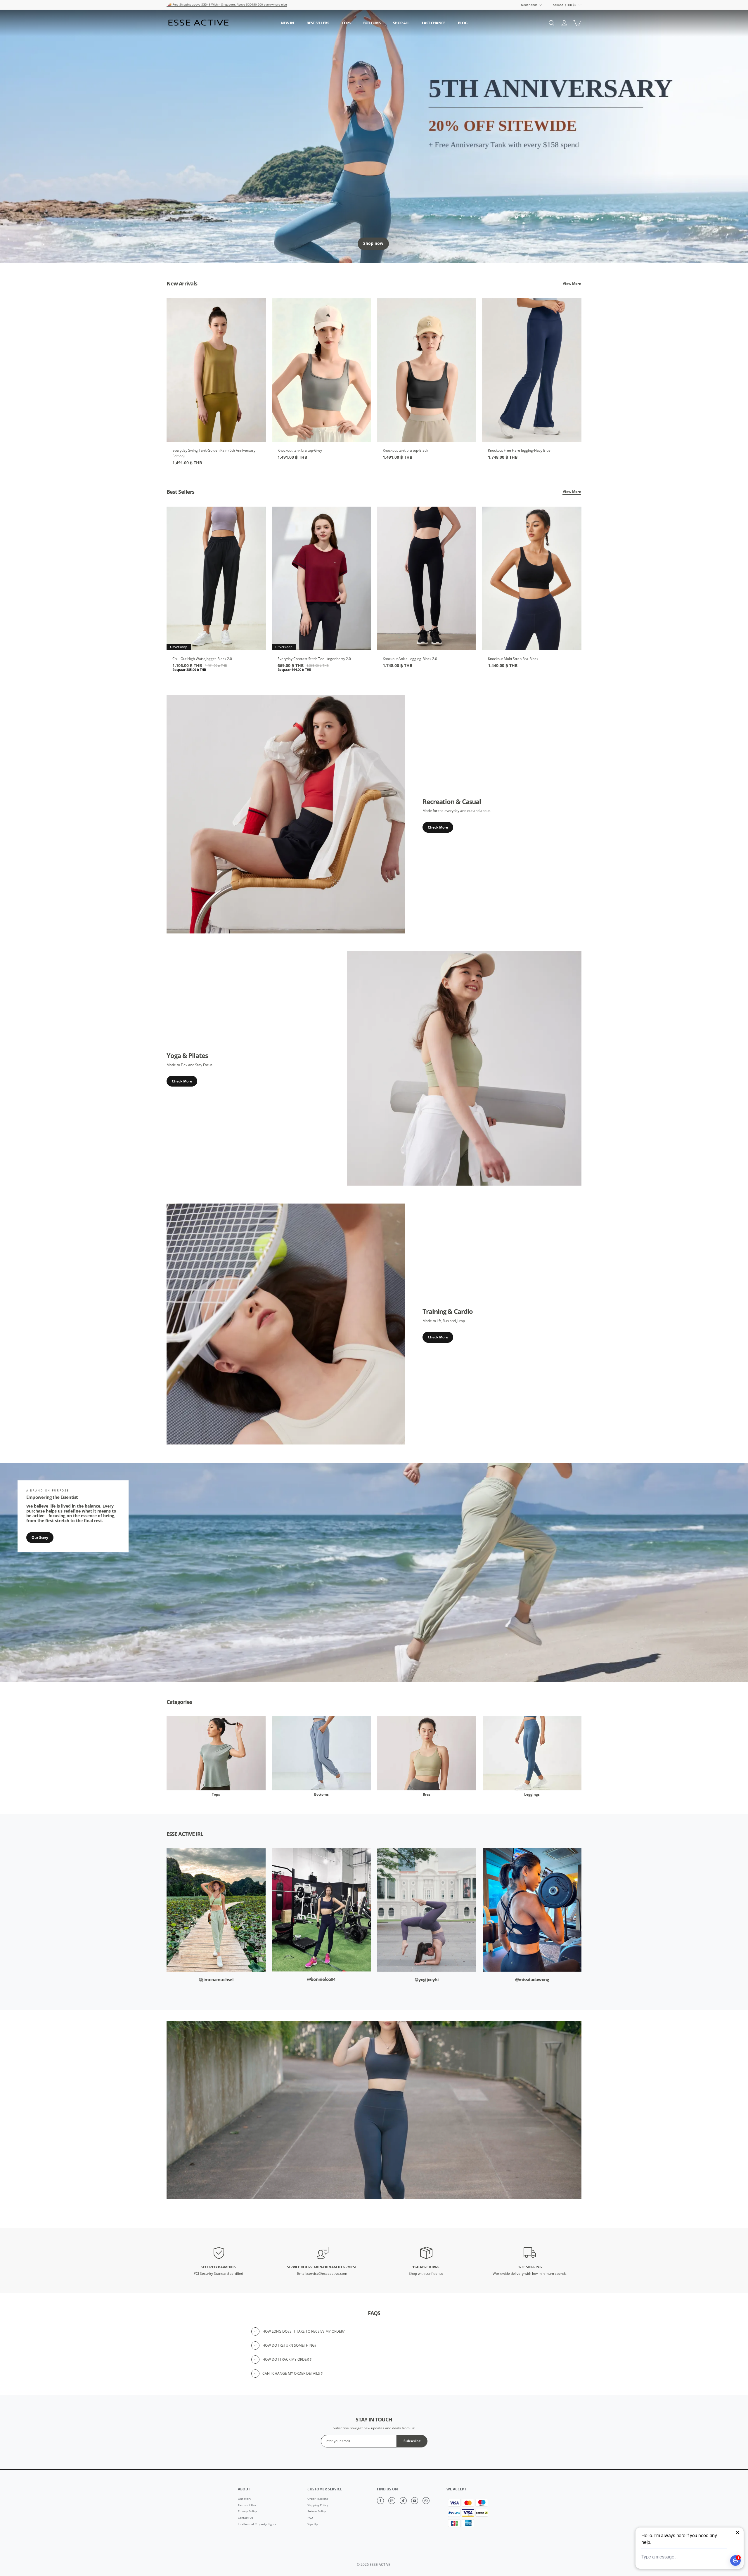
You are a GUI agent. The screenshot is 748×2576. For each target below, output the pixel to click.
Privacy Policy (247, 2511)
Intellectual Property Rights (257, 2524)
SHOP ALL (401, 23)
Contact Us (245, 2518)
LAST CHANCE (434, 23)
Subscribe (412, 2441)
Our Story (40, 1538)
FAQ (310, 2518)
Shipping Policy (318, 2505)
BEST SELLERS (318, 23)
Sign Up (312, 2524)
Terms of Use (247, 2505)
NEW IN (287, 23)
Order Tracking (318, 2499)
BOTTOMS (372, 23)
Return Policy (317, 2511)
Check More (438, 827)
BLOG (463, 23)
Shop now (373, 243)
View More (572, 284)
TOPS (346, 23)
